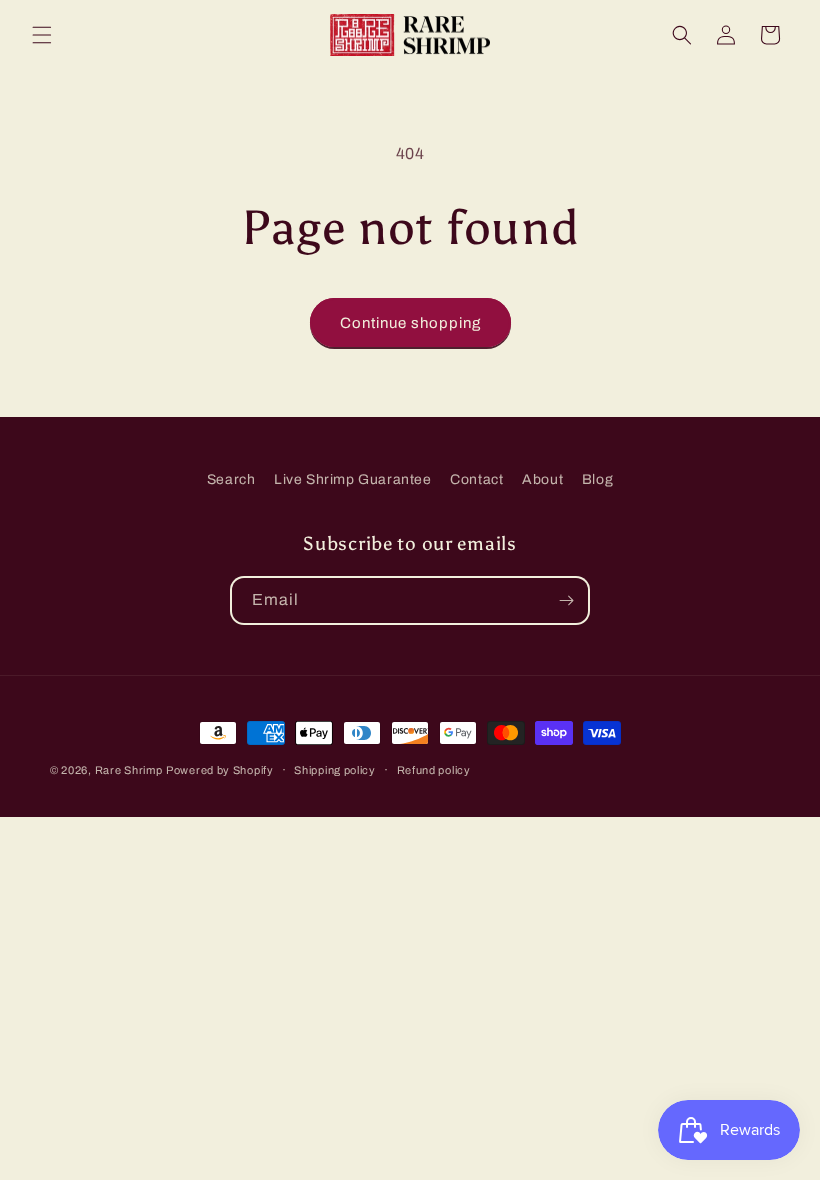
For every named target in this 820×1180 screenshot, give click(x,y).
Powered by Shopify (220, 770)
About (542, 479)
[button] (42, 35)
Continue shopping (410, 323)
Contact (476, 479)
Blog (597, 479)
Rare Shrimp (129, 770)
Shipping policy (335, 770)
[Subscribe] (566, 600)
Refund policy (434, 770)
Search (231, 479)
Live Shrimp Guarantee (353, 479)
